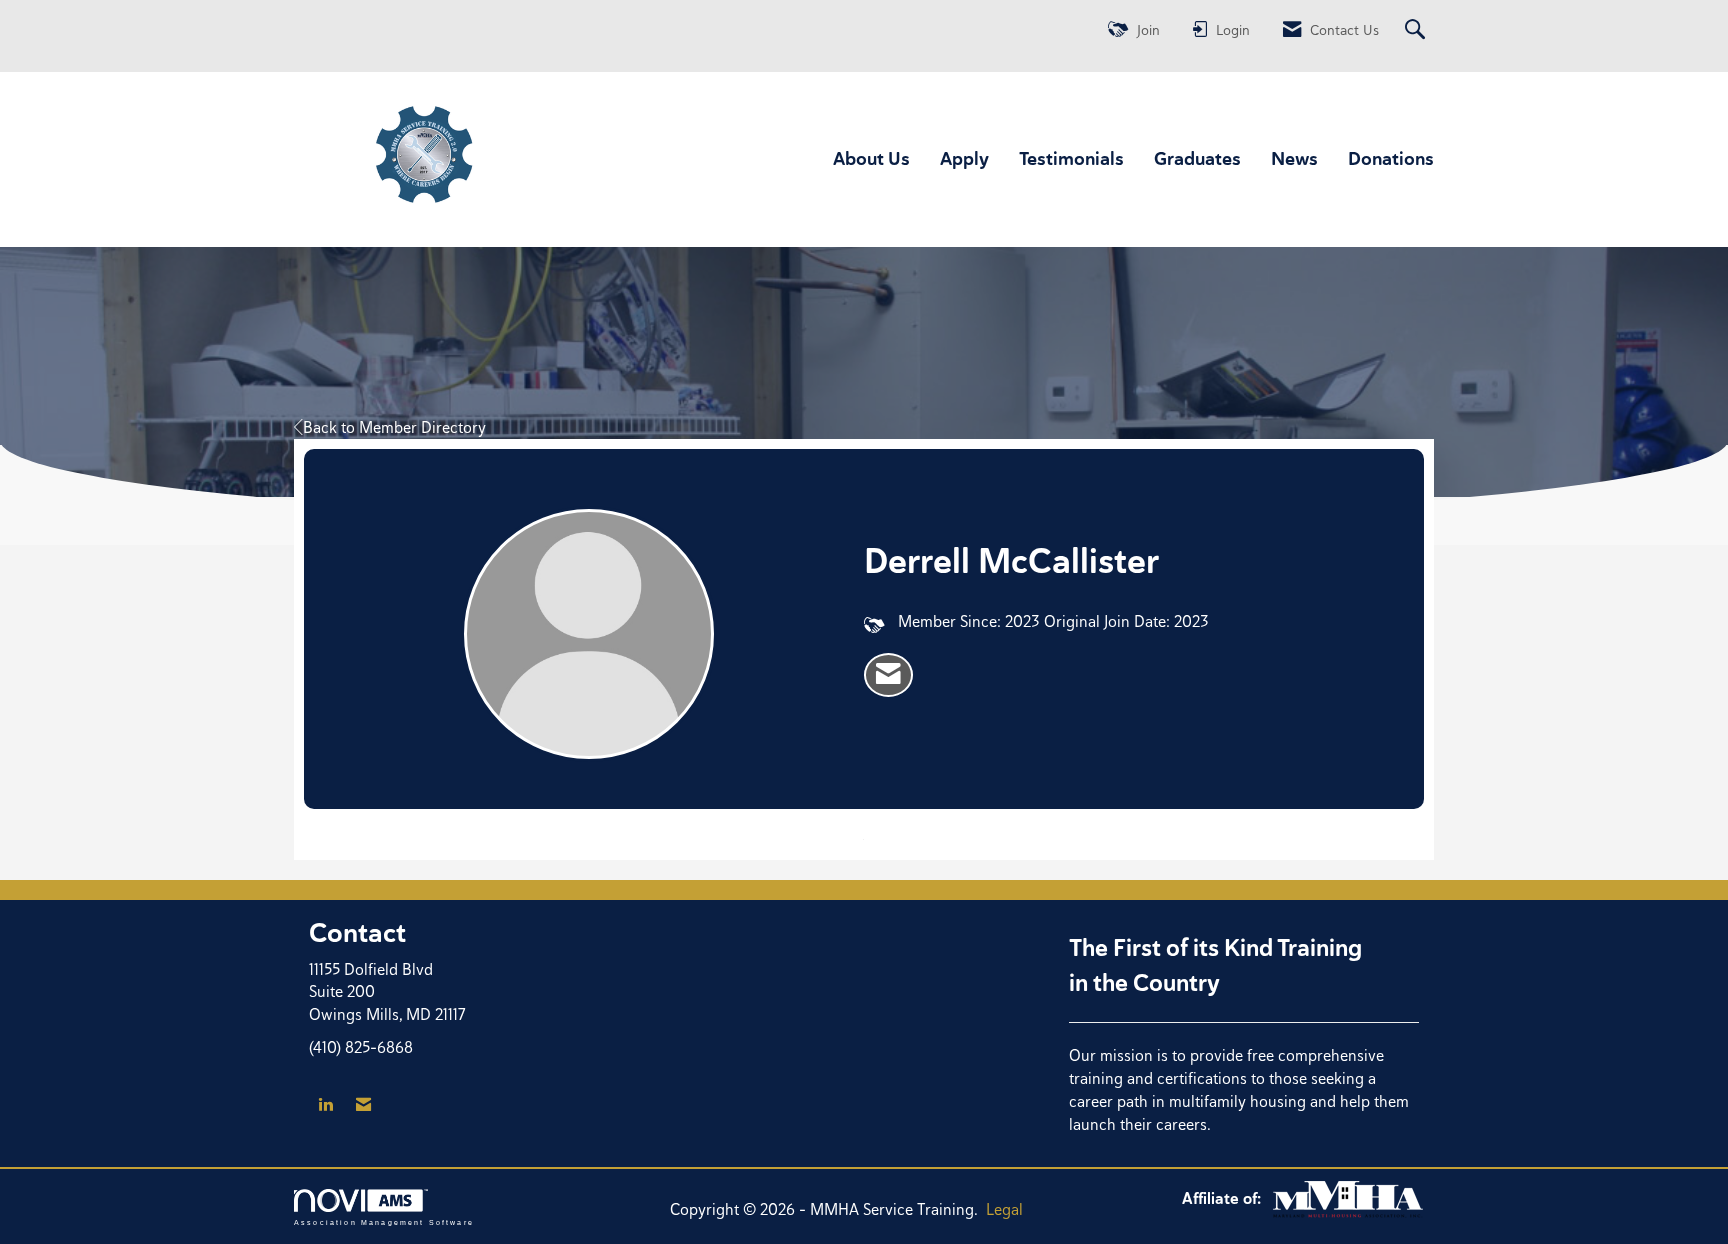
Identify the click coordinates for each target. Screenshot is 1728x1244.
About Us (871, 158)
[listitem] (888, 675)
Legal (1004, 1209)
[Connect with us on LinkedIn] (325, 1105)
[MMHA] (1348, 1198)
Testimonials (1071, 158)
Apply (964, 158)
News (1294, 158)
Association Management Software (384, 1222)
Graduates (1197, 158)
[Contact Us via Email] (363, 1105)
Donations (1391, 158)
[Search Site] (1417, 30)
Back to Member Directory (394, 427)
